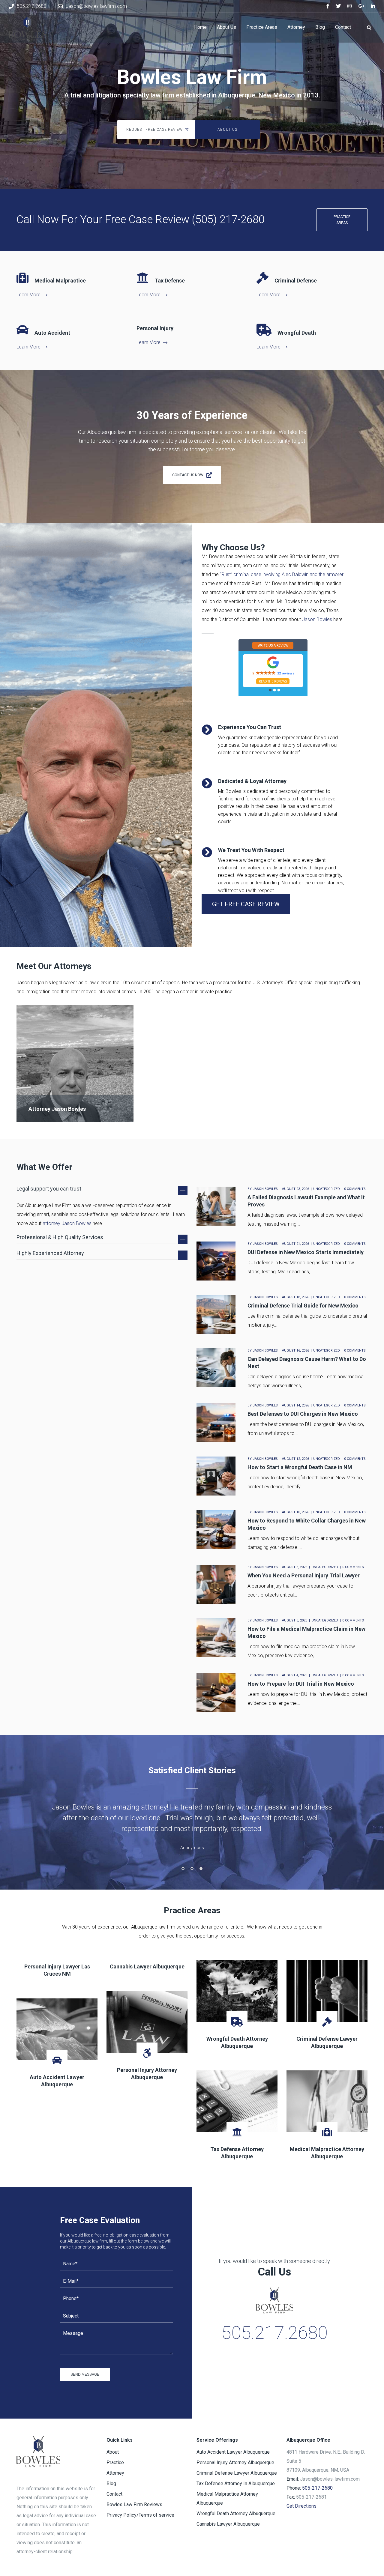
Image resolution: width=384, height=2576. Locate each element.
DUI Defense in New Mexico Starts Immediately (306, 1252)
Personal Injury (155, 328)
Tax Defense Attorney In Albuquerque (236, 2483)
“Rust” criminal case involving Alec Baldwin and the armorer (282, 574)
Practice (115, 2462)
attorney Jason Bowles (67, 1223)
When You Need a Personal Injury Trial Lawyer (304, 1575)
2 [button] (192, 1869)
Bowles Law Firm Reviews (134, 2504)
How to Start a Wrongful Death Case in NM (300, 1467)
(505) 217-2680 (228, 220)
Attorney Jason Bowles (57, 1109)
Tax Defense (170, 281)
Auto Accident (52, 333)
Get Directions (301, 2506)
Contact (114, 2494)
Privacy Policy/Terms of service (140, 2515)
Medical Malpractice (60, 281)
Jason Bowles (317, 619)
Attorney (115, 2473)
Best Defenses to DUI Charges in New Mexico (303, 1414)
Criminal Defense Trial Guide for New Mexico (303, 1306)
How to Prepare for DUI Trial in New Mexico (301, 1684)
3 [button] (201, 1869)
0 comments (355, 1189)
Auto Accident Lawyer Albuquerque (233, 2452)
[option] (192, 1828)
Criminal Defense (296, 281)
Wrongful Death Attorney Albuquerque (236, 2513)
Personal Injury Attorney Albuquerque (235, 2462)
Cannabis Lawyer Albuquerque (147, 1966)
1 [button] (183, 1869)
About (113, 2452)
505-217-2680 (317, 2488)
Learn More (28, 295)
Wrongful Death (297, 333)
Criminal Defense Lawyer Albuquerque (237, 2473)
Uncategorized (327, 1189)
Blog (111, 2483)
